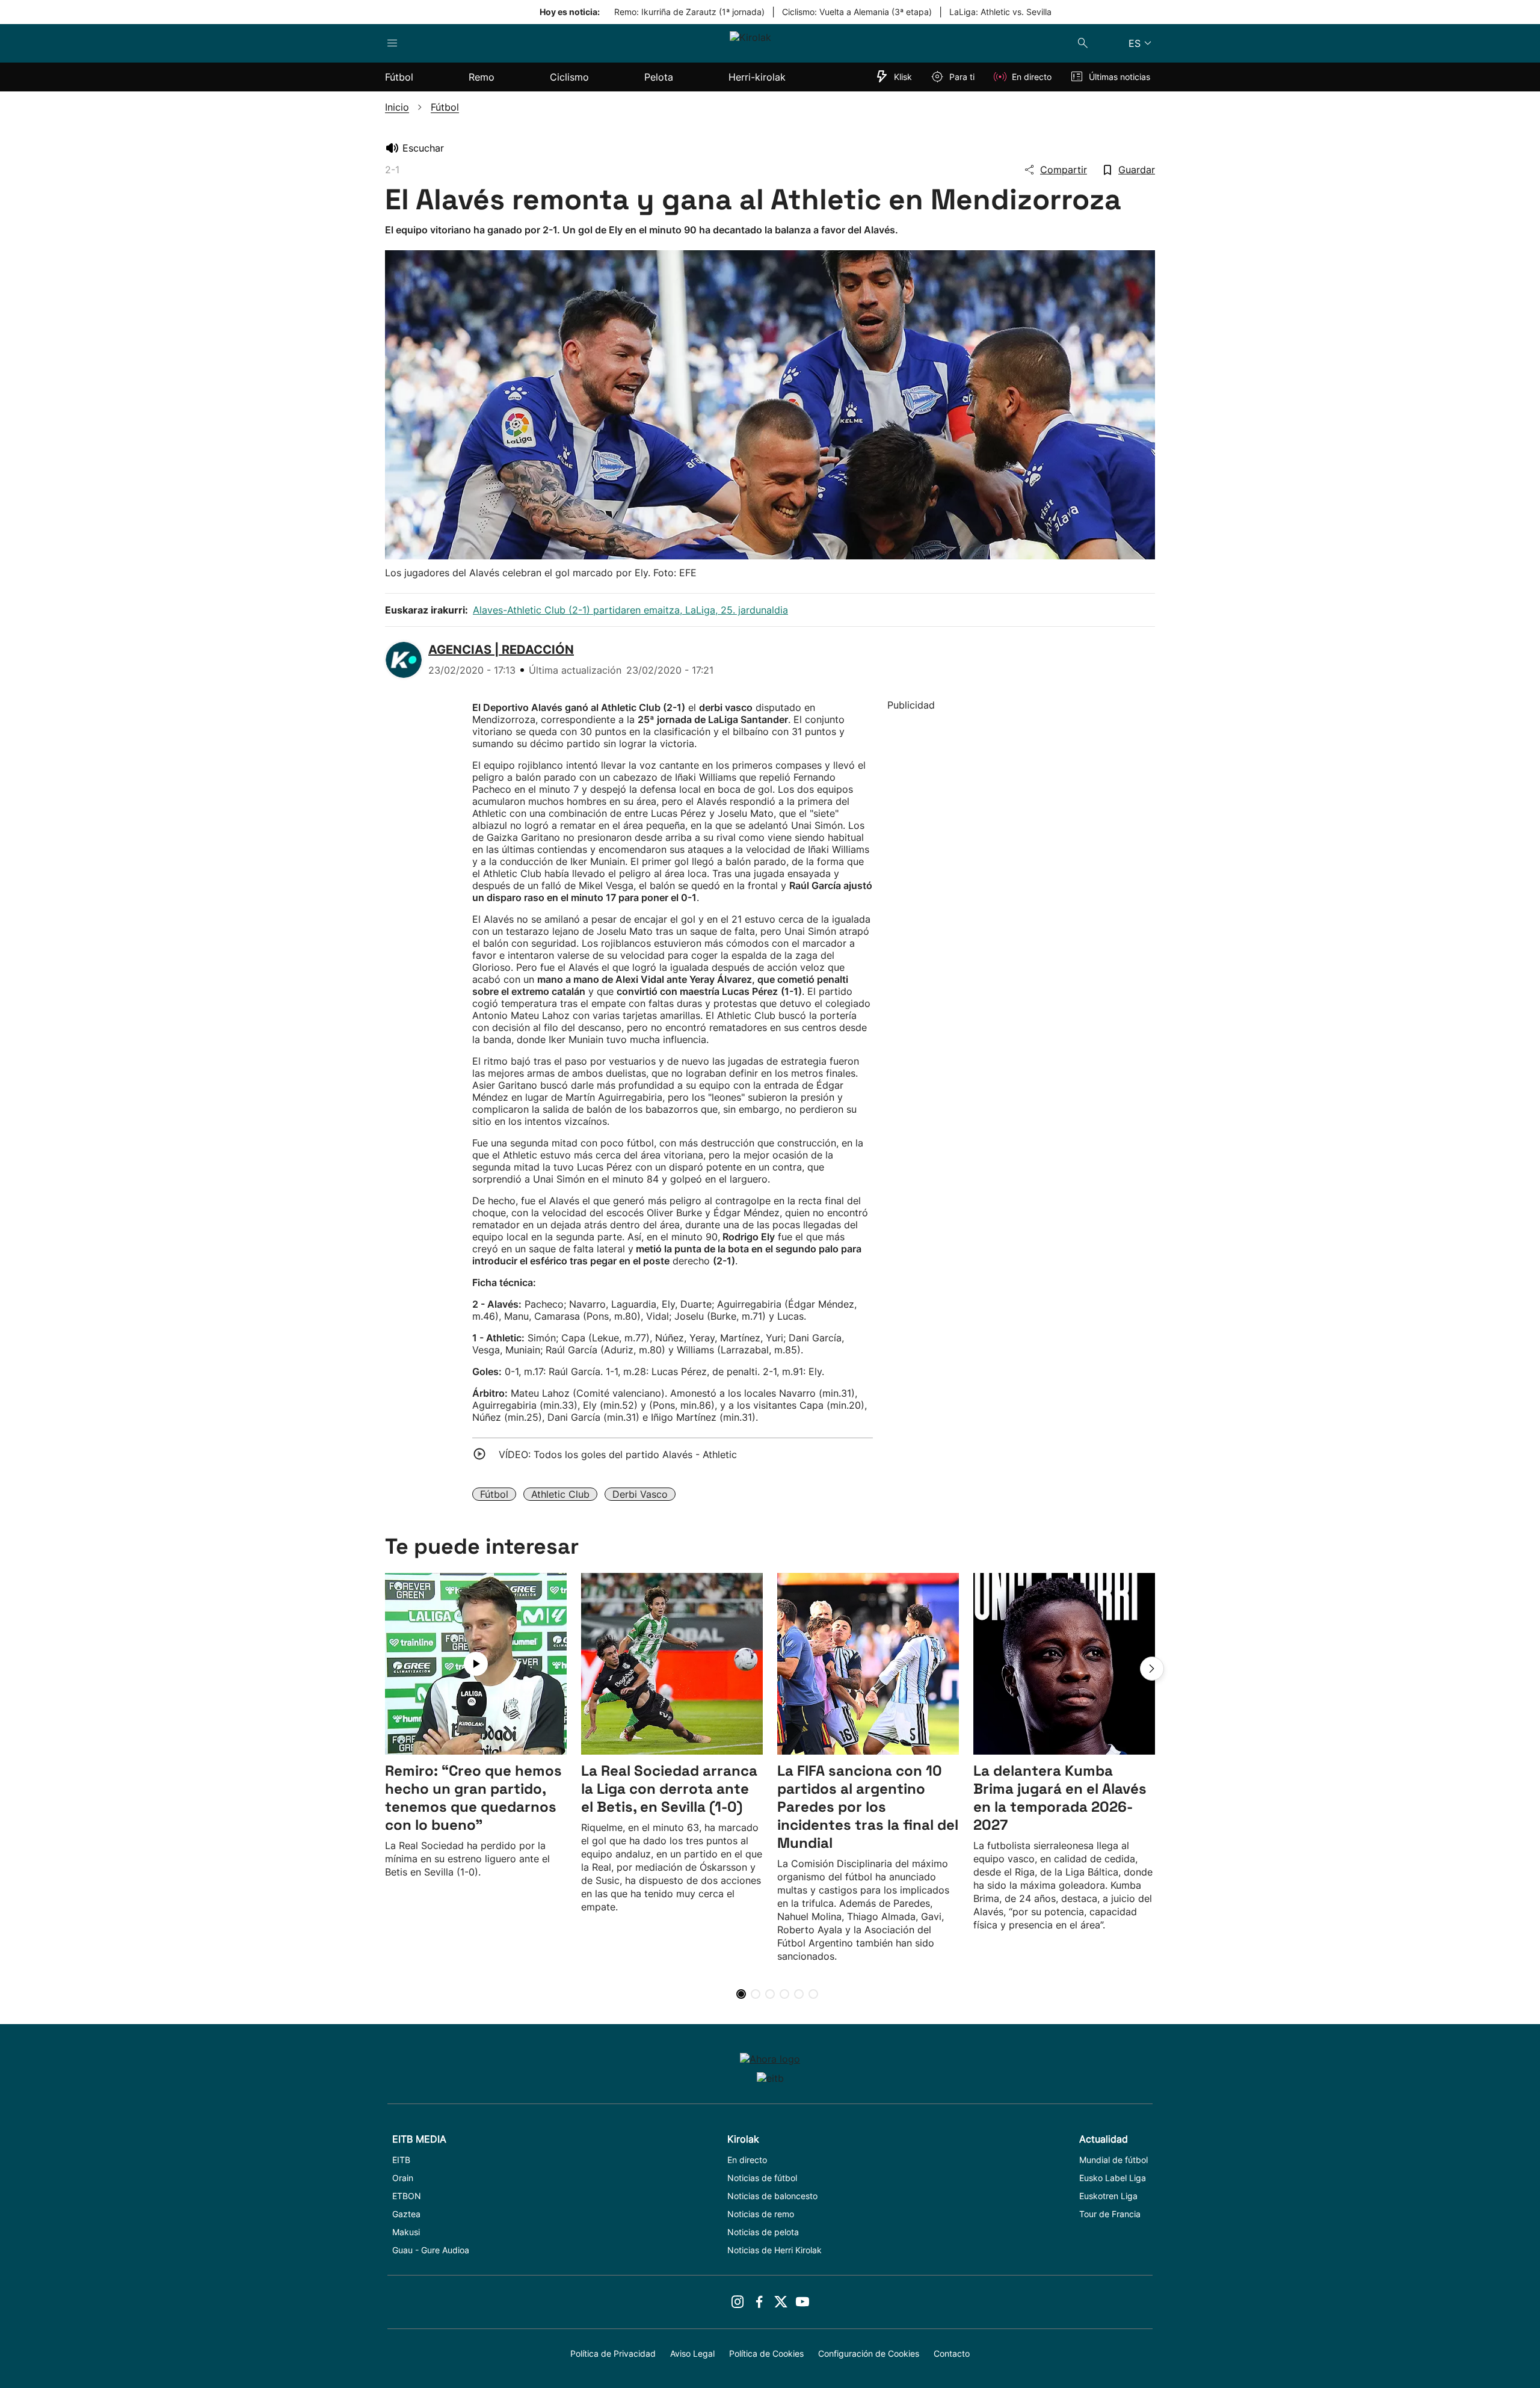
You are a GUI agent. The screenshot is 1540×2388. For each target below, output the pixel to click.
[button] (1152, 1669)
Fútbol (494, 1494)
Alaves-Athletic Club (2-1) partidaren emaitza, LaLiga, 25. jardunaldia (630, 610)
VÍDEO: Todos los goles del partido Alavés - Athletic (618, 1454)
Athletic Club (560, 1494)
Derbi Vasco (640, 1494)
